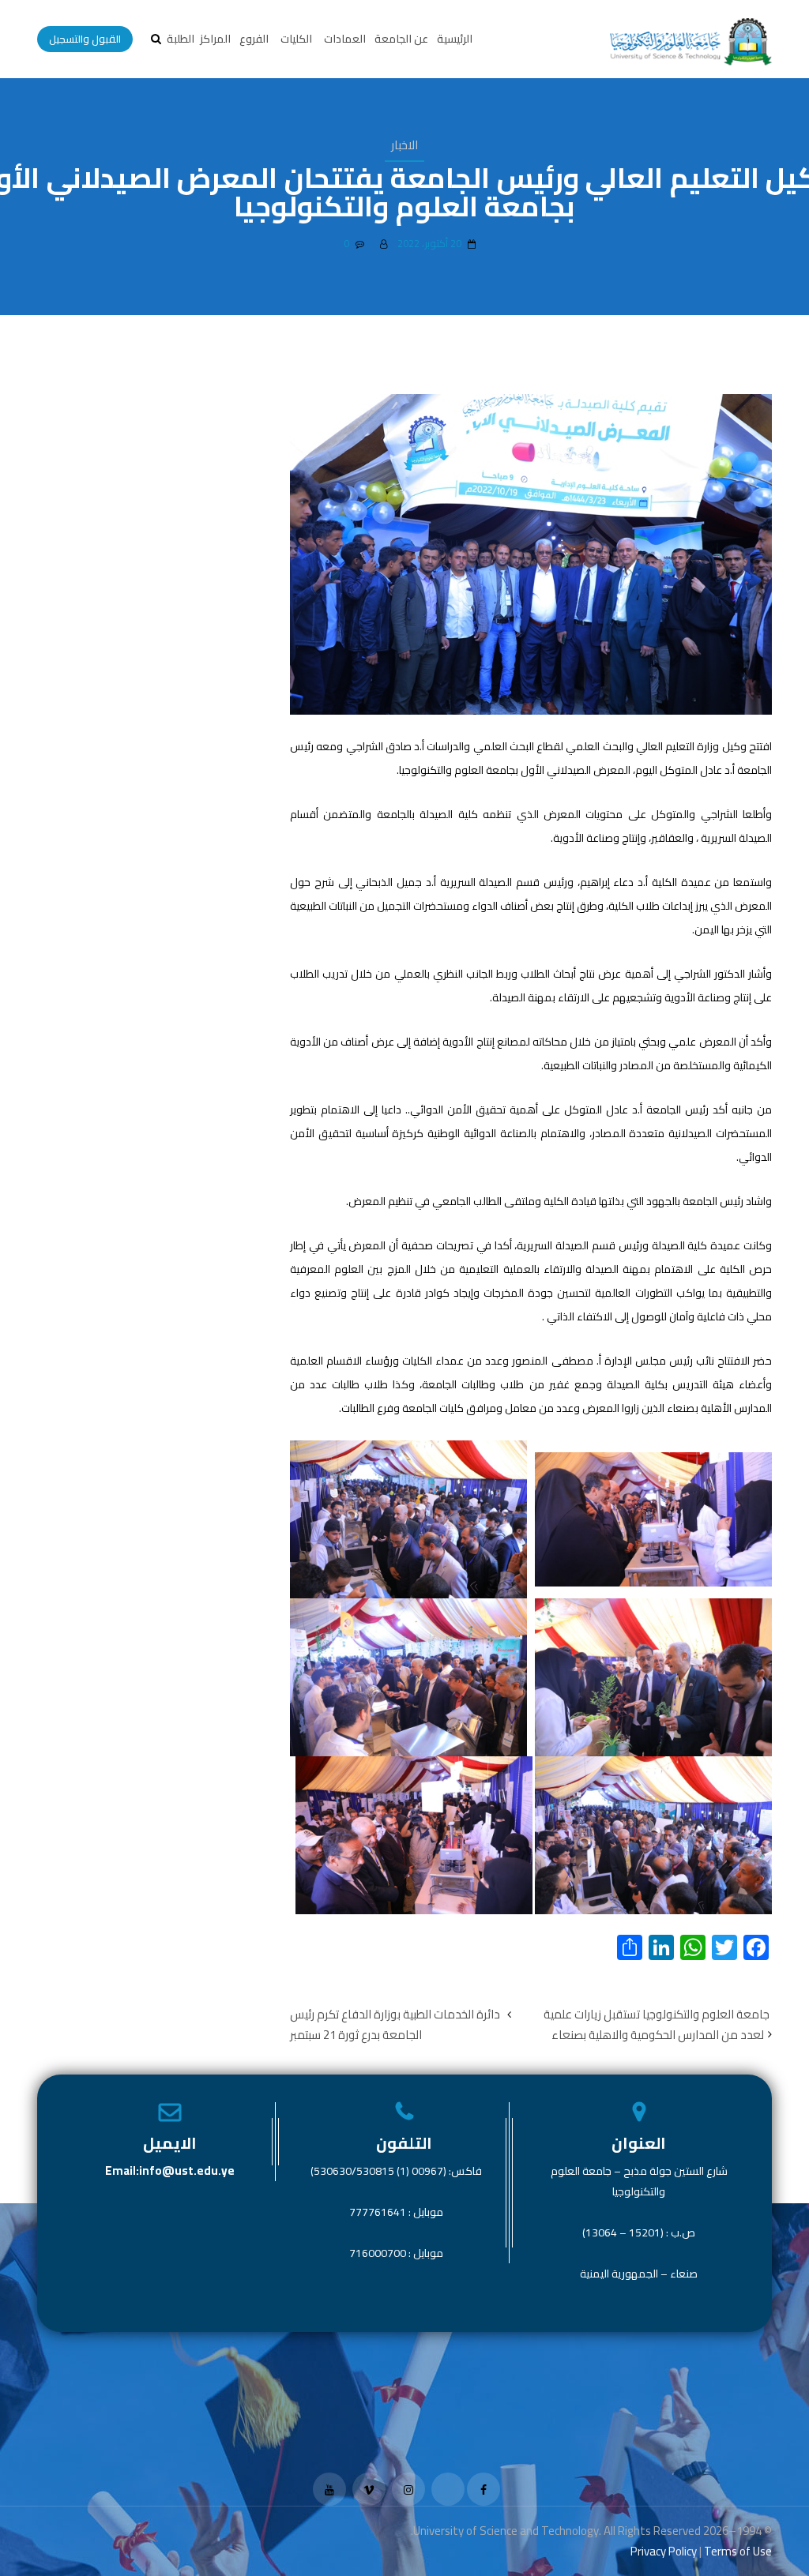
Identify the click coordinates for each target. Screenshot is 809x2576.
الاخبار (404, 145)
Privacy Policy (664, 2551)
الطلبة (181, 39)
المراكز (215, 39)
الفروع (254, 39)
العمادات (345, 39)
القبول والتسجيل (85, 39)
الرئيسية (455, 39)
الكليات (296, 39)
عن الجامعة (401, 39)
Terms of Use (738, 2551)
